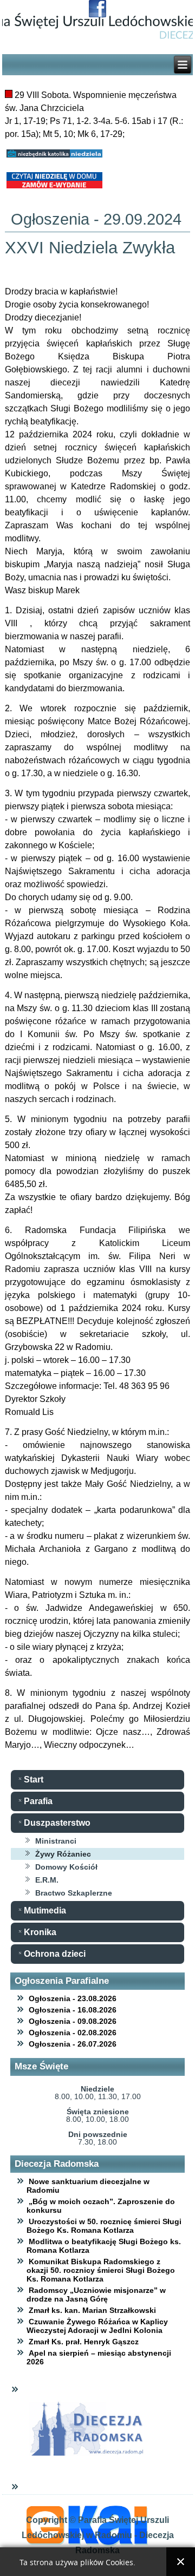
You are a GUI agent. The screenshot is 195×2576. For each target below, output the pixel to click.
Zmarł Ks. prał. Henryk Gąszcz (84, 2342)
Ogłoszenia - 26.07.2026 (73, 2044)
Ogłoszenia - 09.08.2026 (73, 2021)
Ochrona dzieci (55, 1954)
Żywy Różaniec (63, 1854)
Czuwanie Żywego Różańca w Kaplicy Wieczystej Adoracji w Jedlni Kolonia (97, 2326)
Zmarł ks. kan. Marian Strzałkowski (92, 2310)
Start (34, 1779)
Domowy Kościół (66, 1867)
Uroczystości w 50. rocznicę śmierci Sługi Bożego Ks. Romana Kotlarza (104, 2226)
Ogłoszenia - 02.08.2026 (73, 2033)
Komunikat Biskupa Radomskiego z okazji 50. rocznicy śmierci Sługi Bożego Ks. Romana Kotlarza (101, 2270)
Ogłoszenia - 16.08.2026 (73, 2010)
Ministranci (56, 1841)
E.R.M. (47, 1880)
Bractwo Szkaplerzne (74, 1893)
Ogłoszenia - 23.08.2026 (73, 1998)
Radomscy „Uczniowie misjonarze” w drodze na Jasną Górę (96, 2295)
